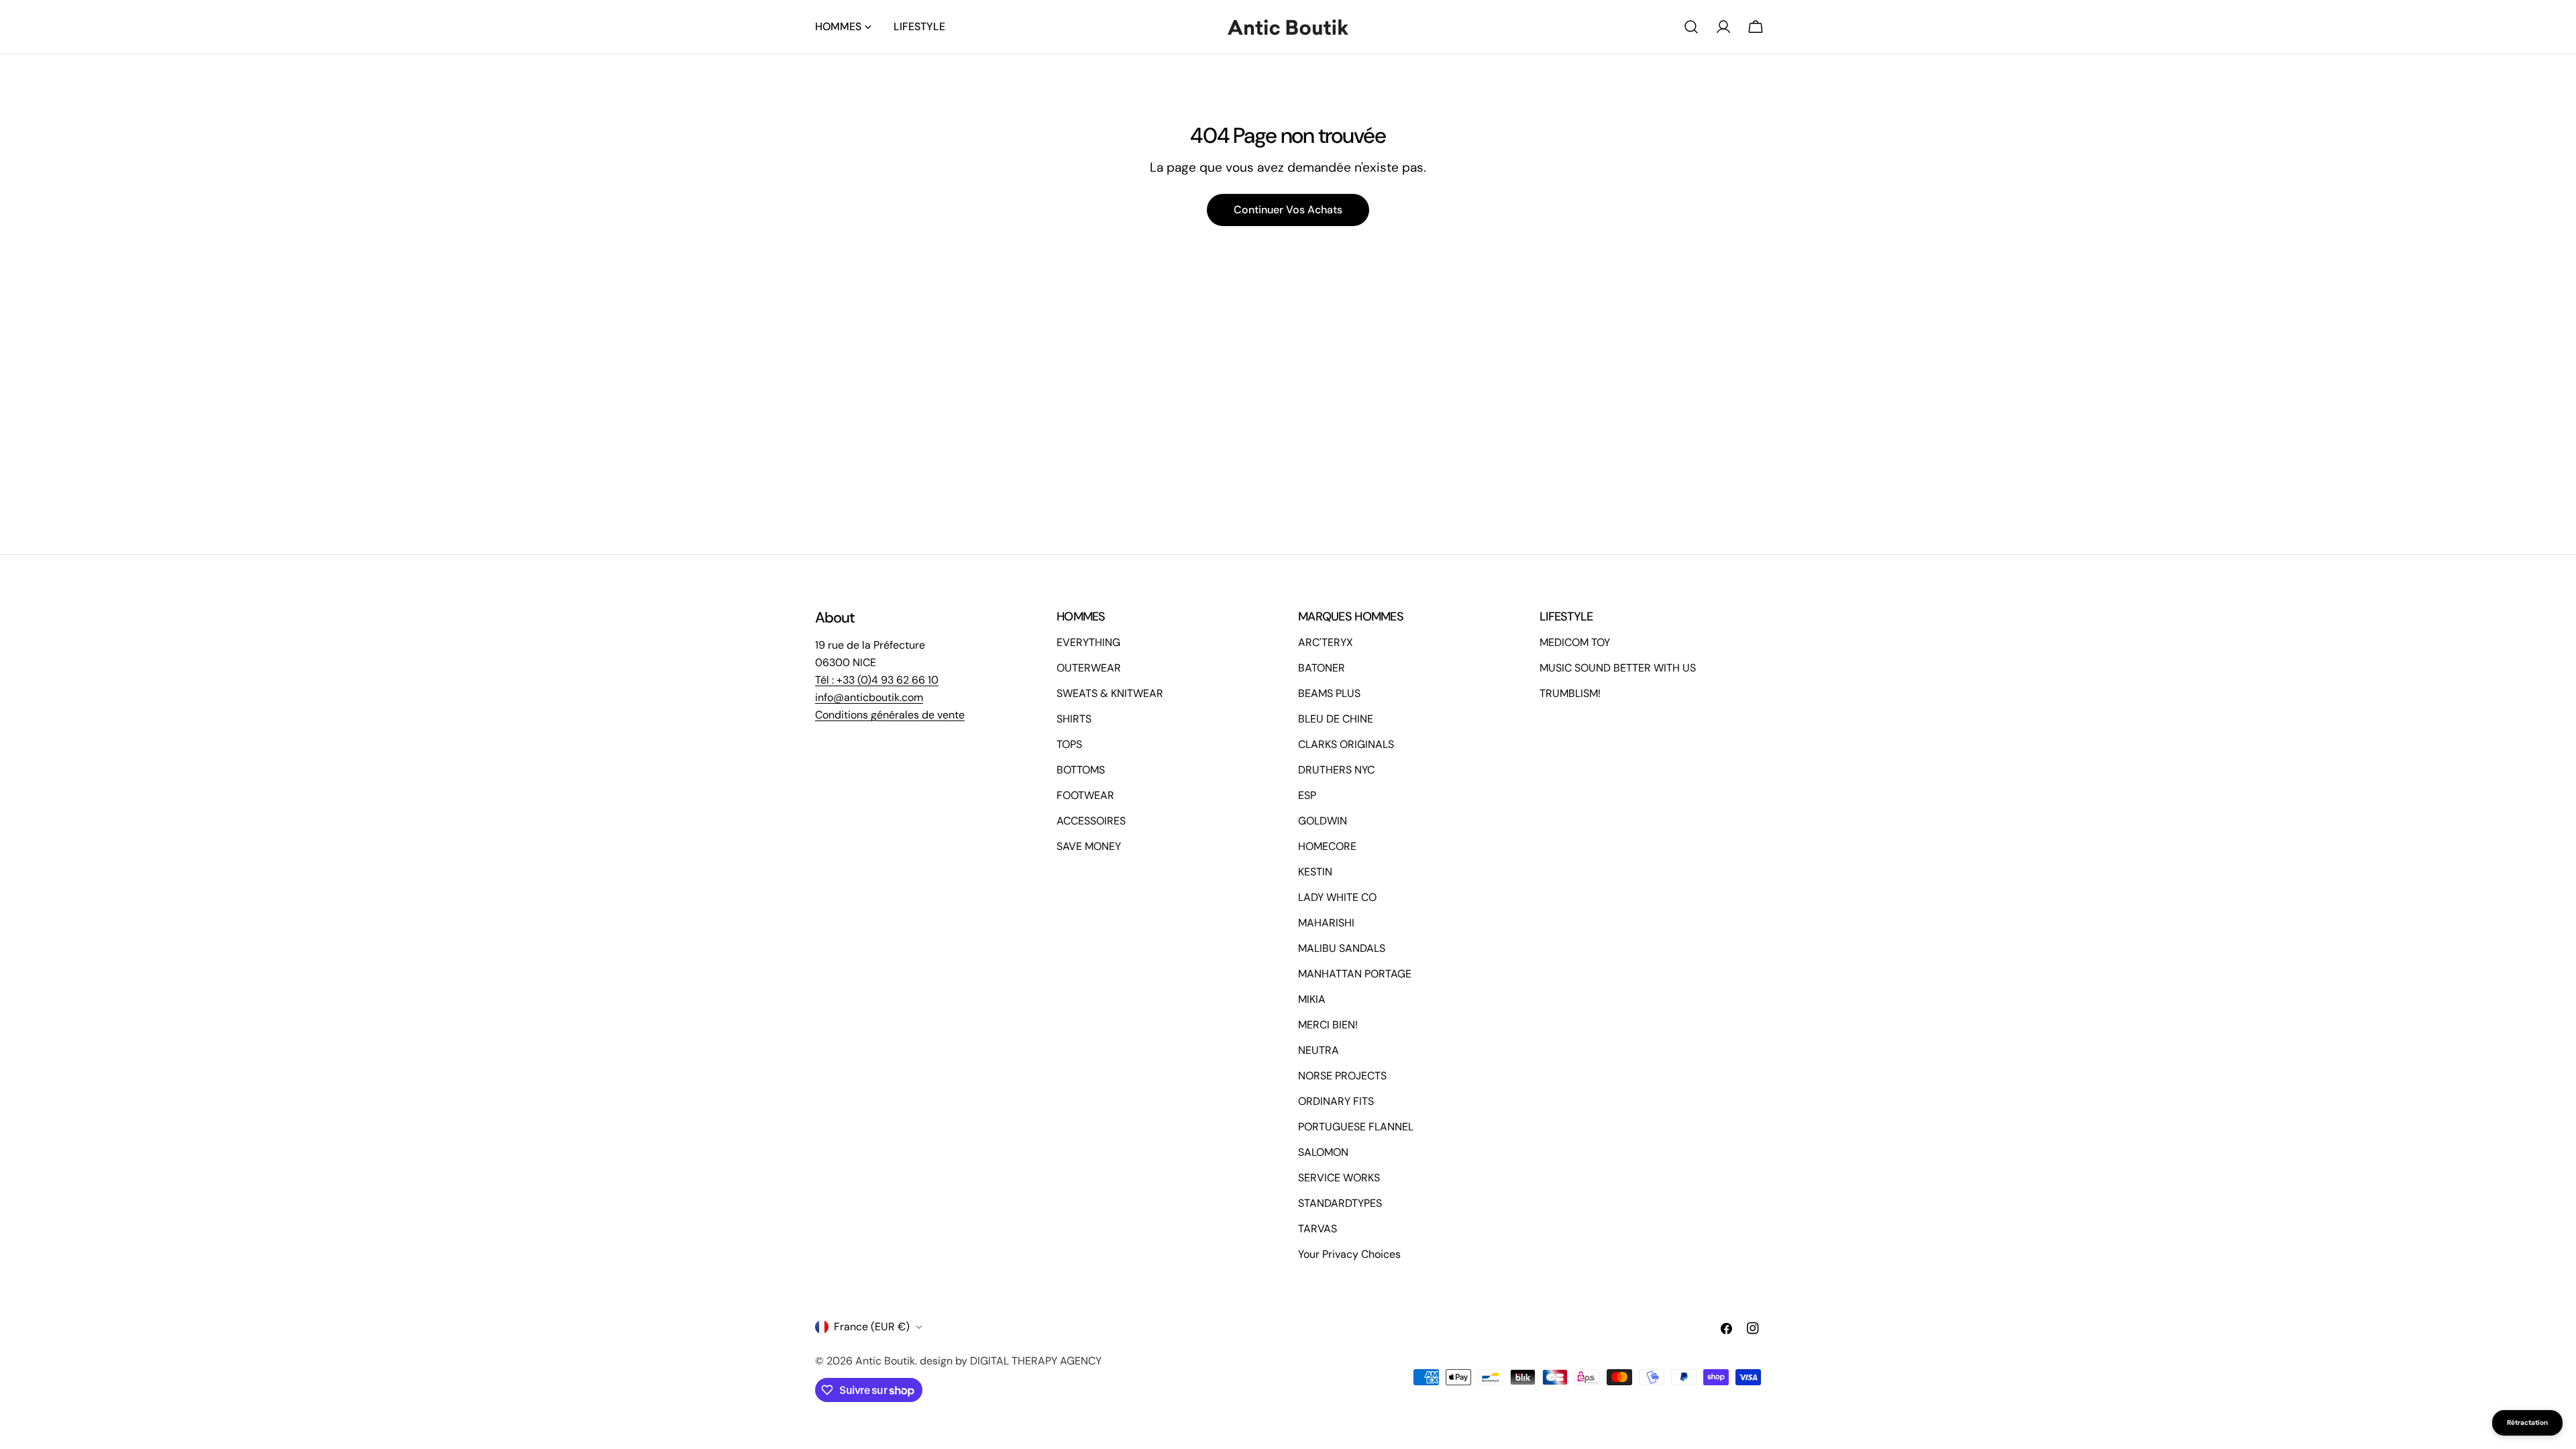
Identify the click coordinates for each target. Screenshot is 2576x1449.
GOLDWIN (1323, 821)
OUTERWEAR (1089, 668)
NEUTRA (1319, 1050)
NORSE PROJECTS (1342, 1076)
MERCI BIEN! (1328, 1025)
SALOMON (1323, 1152)
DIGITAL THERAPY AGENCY (1036, 1361)
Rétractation (2527, 1423)
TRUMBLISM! (1570, 693)
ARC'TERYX (1326, 642)
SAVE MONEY (1089, 846)
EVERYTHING (1088, 642)
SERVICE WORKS (1339, 1178)
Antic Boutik (885, 1361)
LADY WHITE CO (1337, 897)
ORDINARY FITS (1336, 1101)
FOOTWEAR (1085, 795)
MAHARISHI (1326, 923)
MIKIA (1312, 999)
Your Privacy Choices (1349, 1254)
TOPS (1069, 744)
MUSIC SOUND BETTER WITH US (1618, 668)
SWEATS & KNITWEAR (1110, 693)
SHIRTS (1074, 719)
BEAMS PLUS (1329, 693)
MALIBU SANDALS (1342, 948)
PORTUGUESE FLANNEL (1356, 1127)
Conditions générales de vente (890, 715)
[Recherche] (1691, 27)
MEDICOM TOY (1575, 642)
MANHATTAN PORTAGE (1355, 974)
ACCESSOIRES (1091, 821)
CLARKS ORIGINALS (1346, 744)
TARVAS (1318, 1229)
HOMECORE (1327, 846)
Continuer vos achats (1288, 210)
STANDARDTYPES (1340, 1203)
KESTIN (1315, 872)
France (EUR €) (872, 1327)
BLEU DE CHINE (1336, 719)
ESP (1307, 795)
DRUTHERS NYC (1336, 770)
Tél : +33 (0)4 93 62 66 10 (877, 680)
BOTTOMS (1081, 770)
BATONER (1322, 668)
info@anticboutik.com (869, 697)
